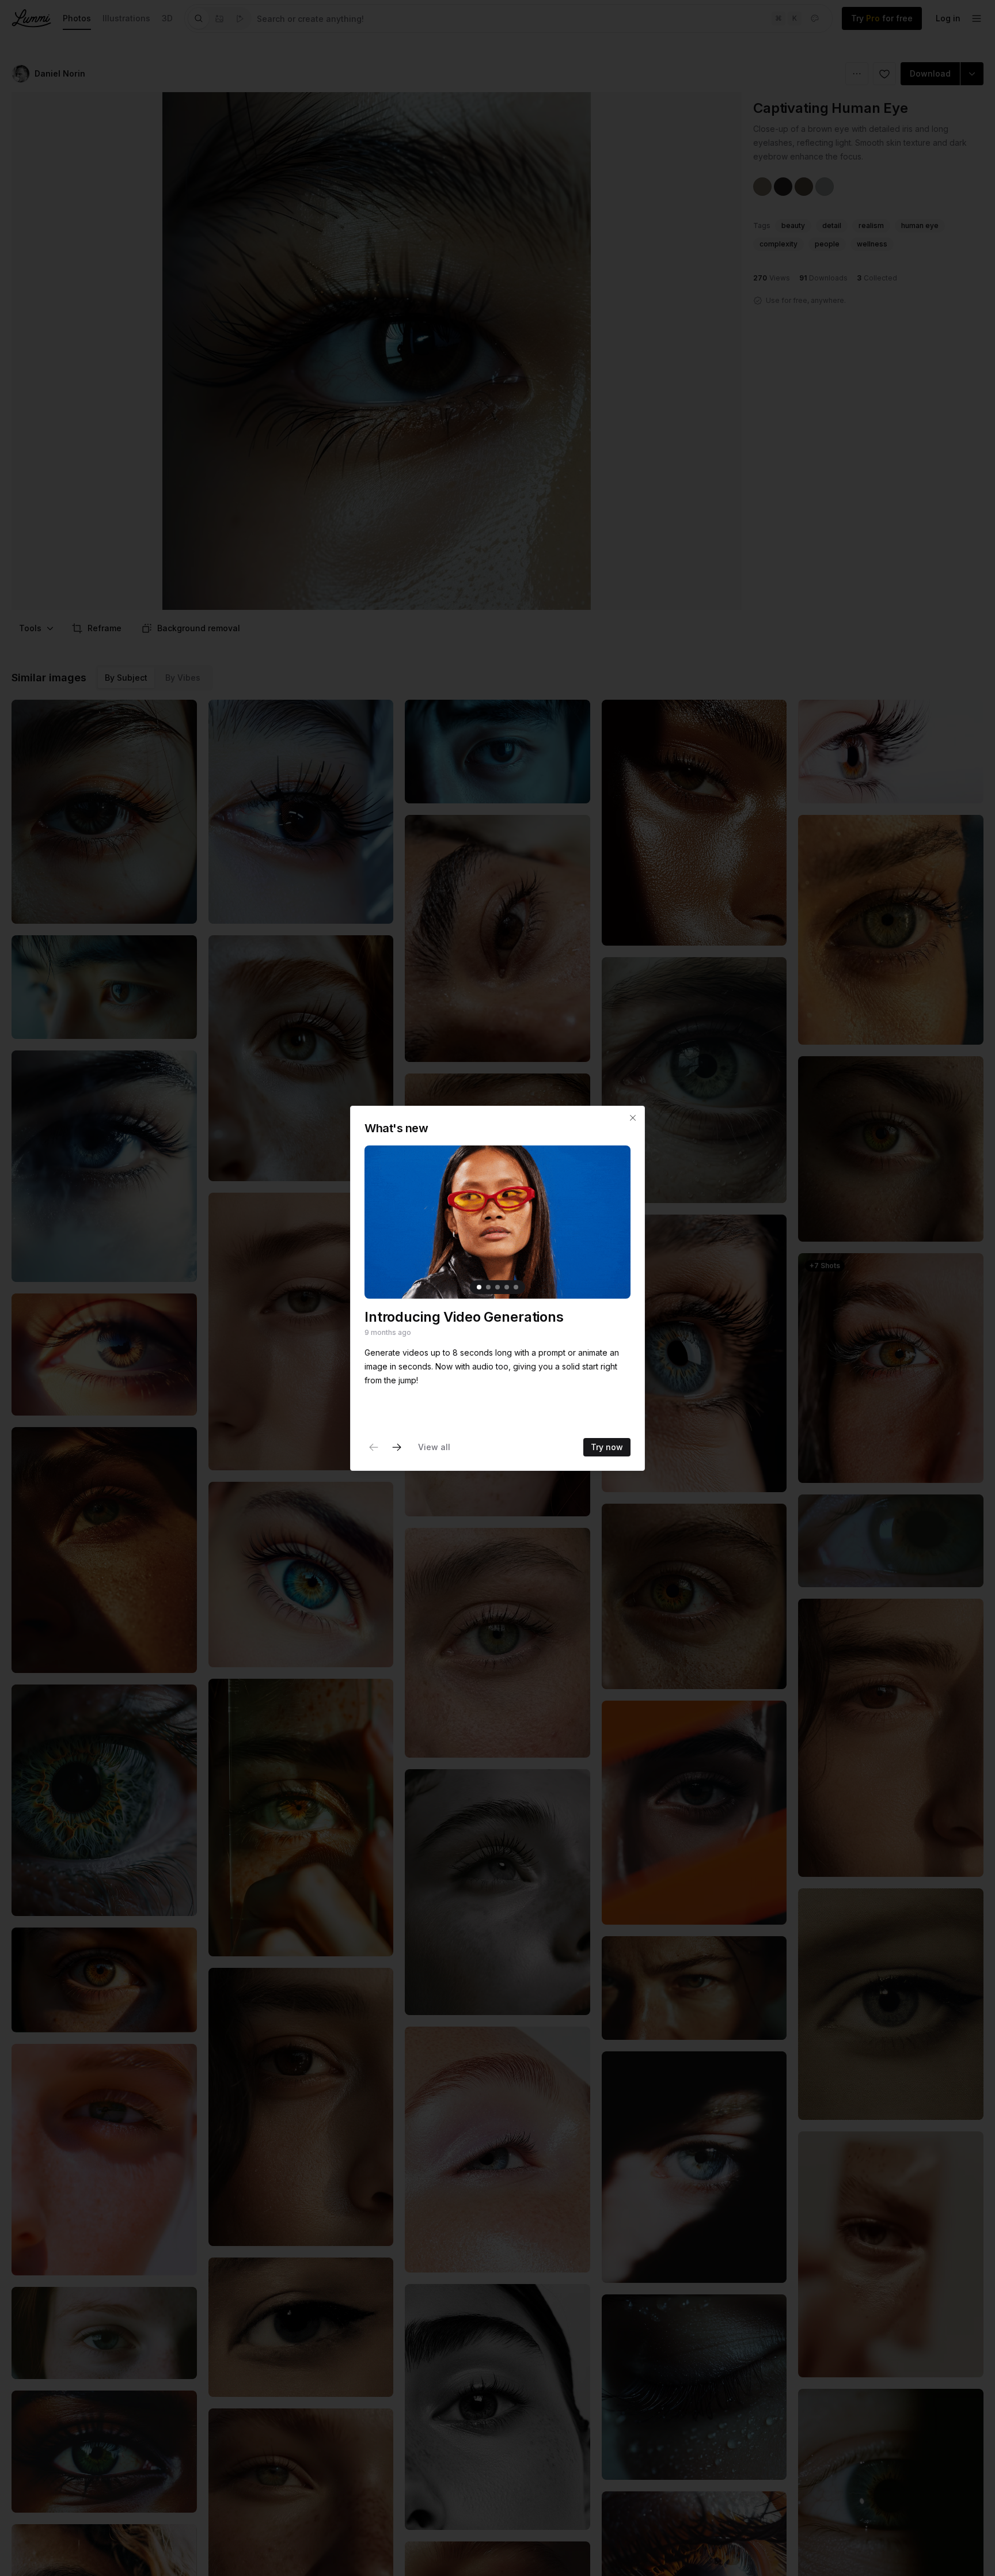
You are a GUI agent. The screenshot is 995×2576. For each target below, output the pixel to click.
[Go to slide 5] (516, 1287)
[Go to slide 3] (498, 1287)
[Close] (633, 1118)
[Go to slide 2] (488, 1287)
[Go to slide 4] (507, 1287)
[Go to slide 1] (479, 1287)
